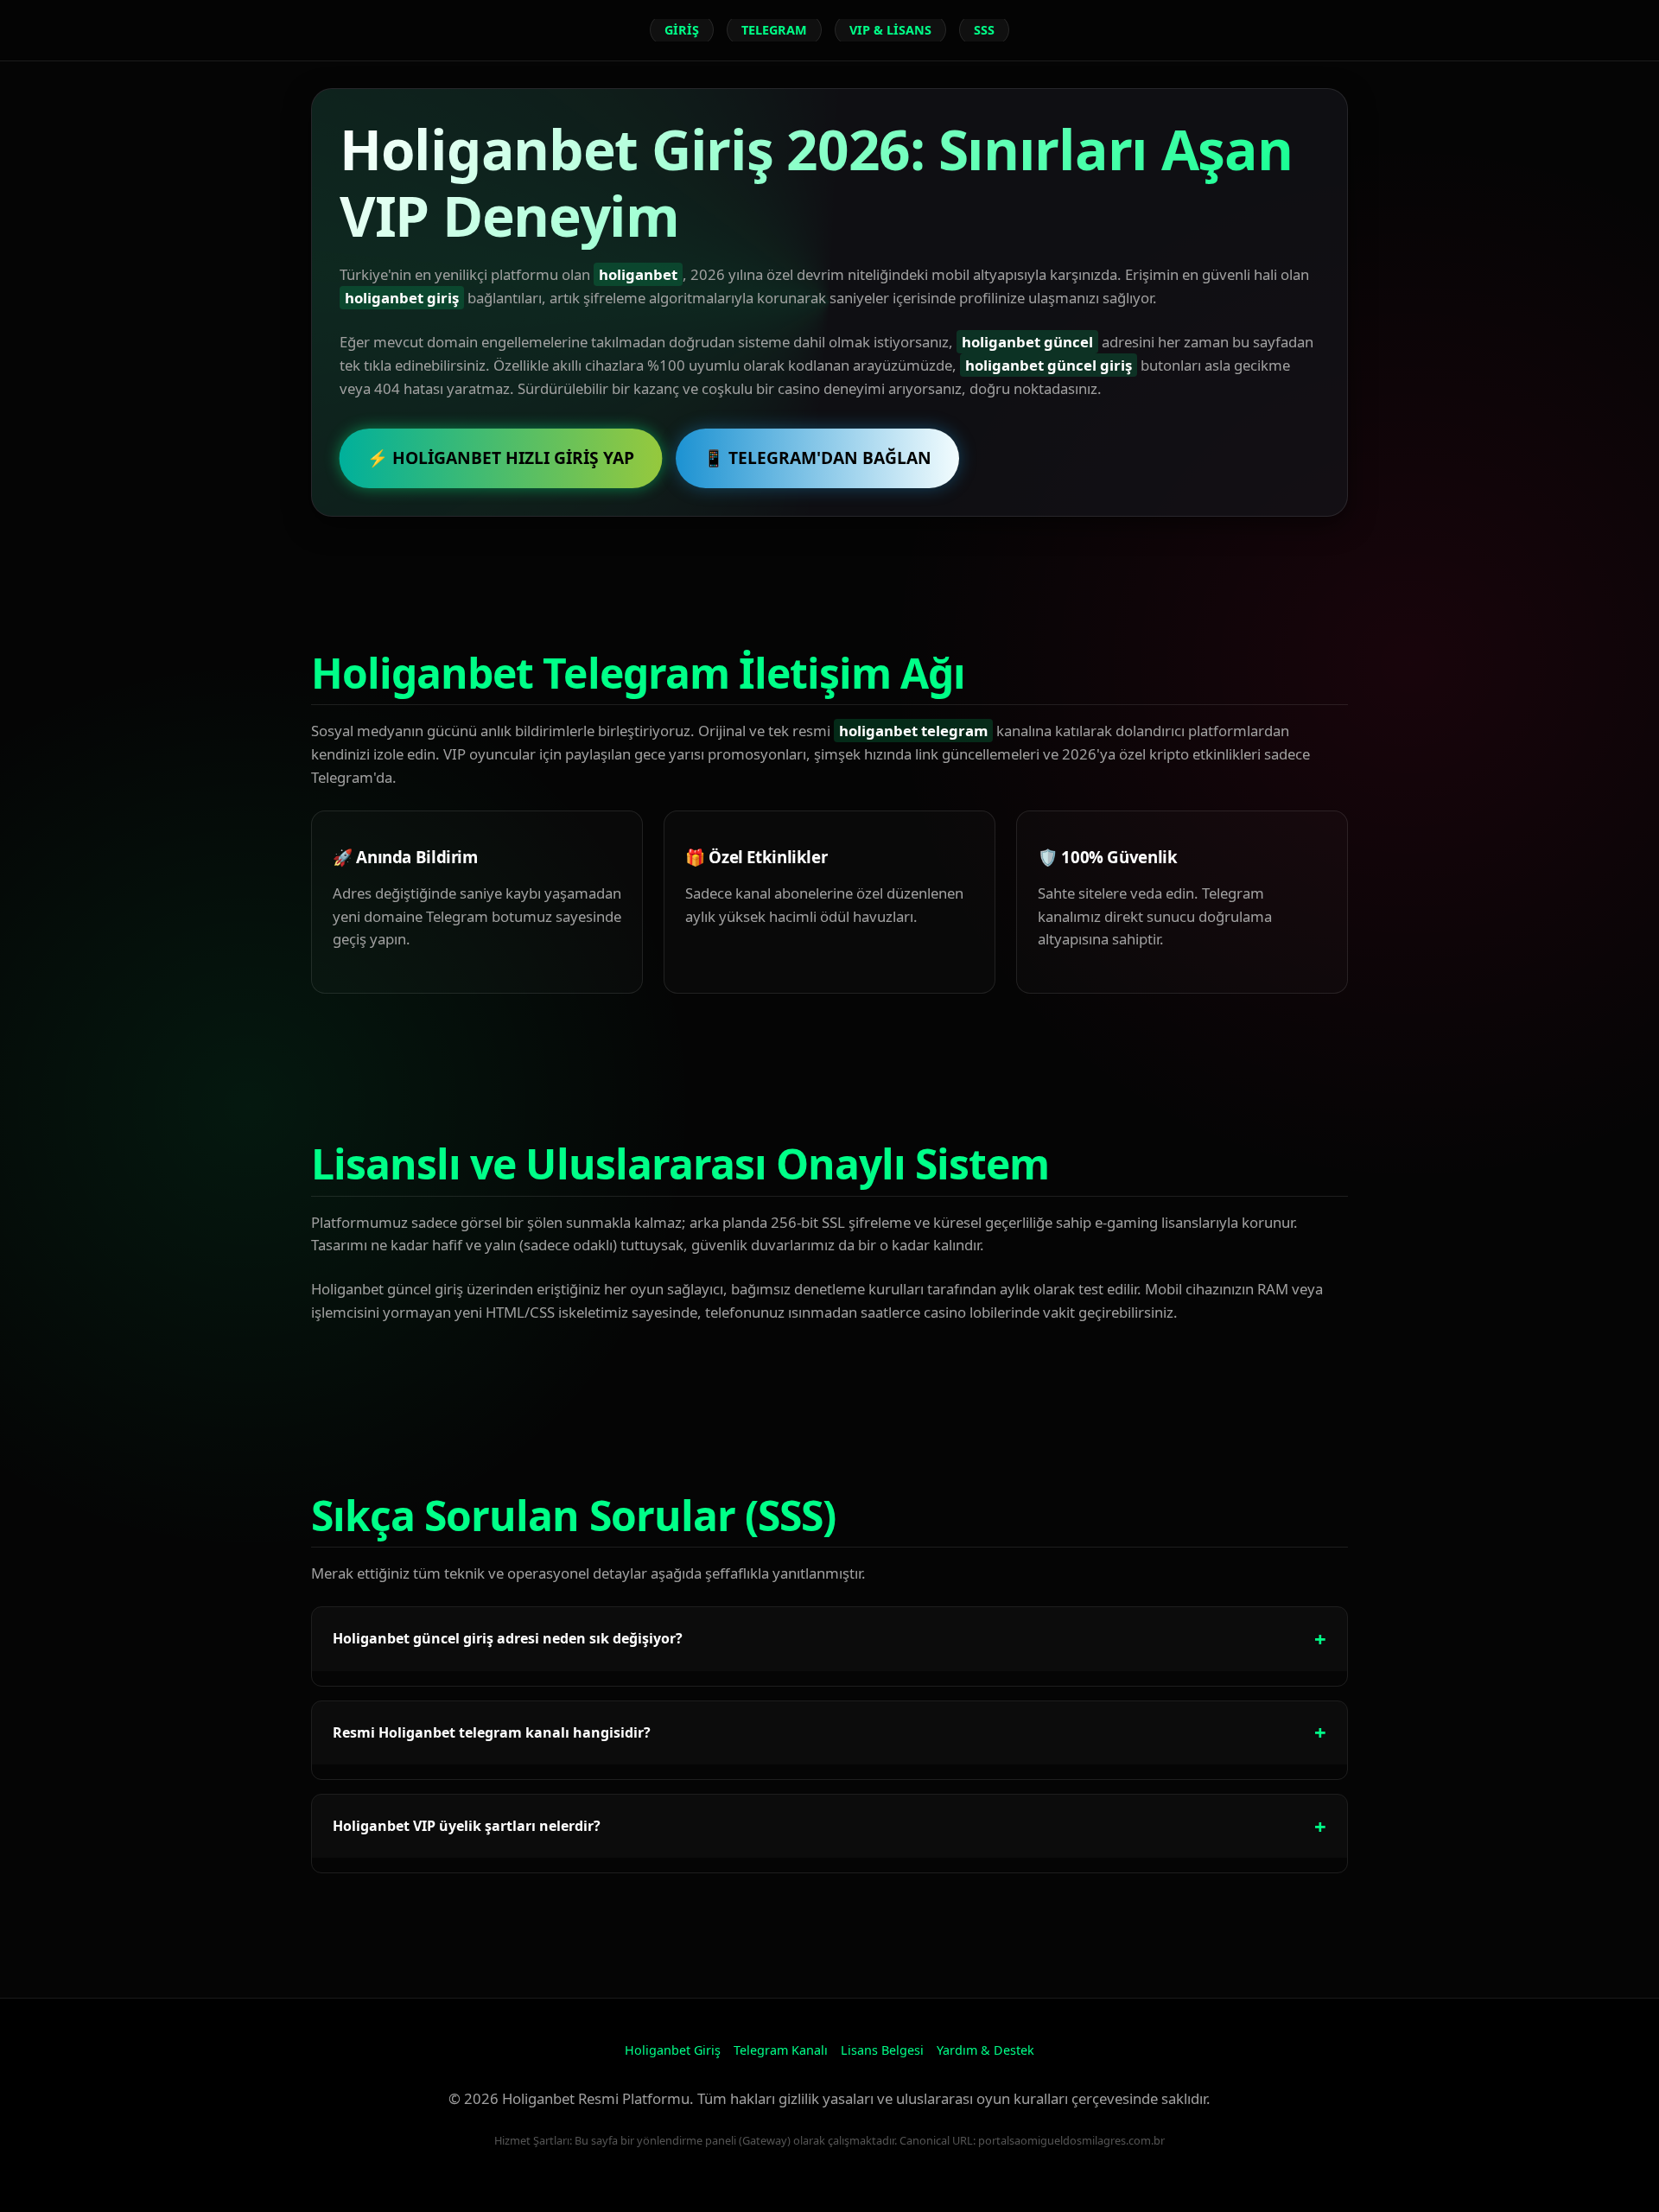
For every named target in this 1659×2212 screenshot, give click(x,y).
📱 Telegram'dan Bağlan (817, 458)
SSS (984, 30)
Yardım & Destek (985, 2050)
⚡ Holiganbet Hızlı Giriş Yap (501, 458)
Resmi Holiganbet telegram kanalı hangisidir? (492, 1732)
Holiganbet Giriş (673, 2050)
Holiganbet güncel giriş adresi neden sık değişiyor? (508, 1638)
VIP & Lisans (890, 30)
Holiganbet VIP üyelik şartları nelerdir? (467, 1826)
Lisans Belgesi (882, 2050)
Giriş (682, 30)
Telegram (774, 30)
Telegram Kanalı (781, 2050)
